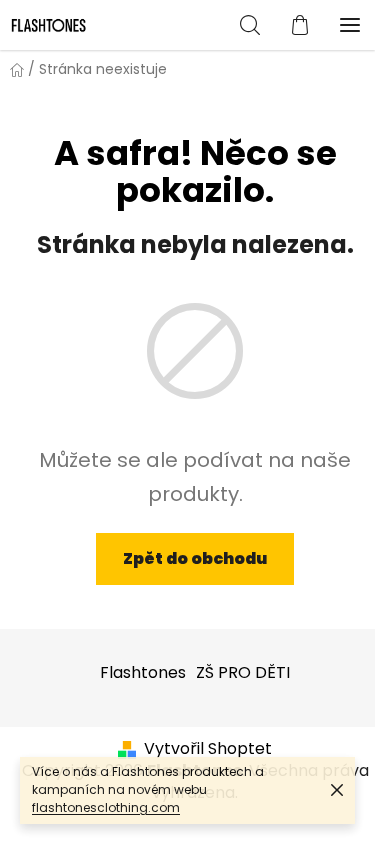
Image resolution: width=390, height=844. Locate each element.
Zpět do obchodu (195, 558)
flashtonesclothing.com (106, 807)
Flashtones (143, 672)
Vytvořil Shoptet (208, 749)
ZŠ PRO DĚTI (243, 672)
